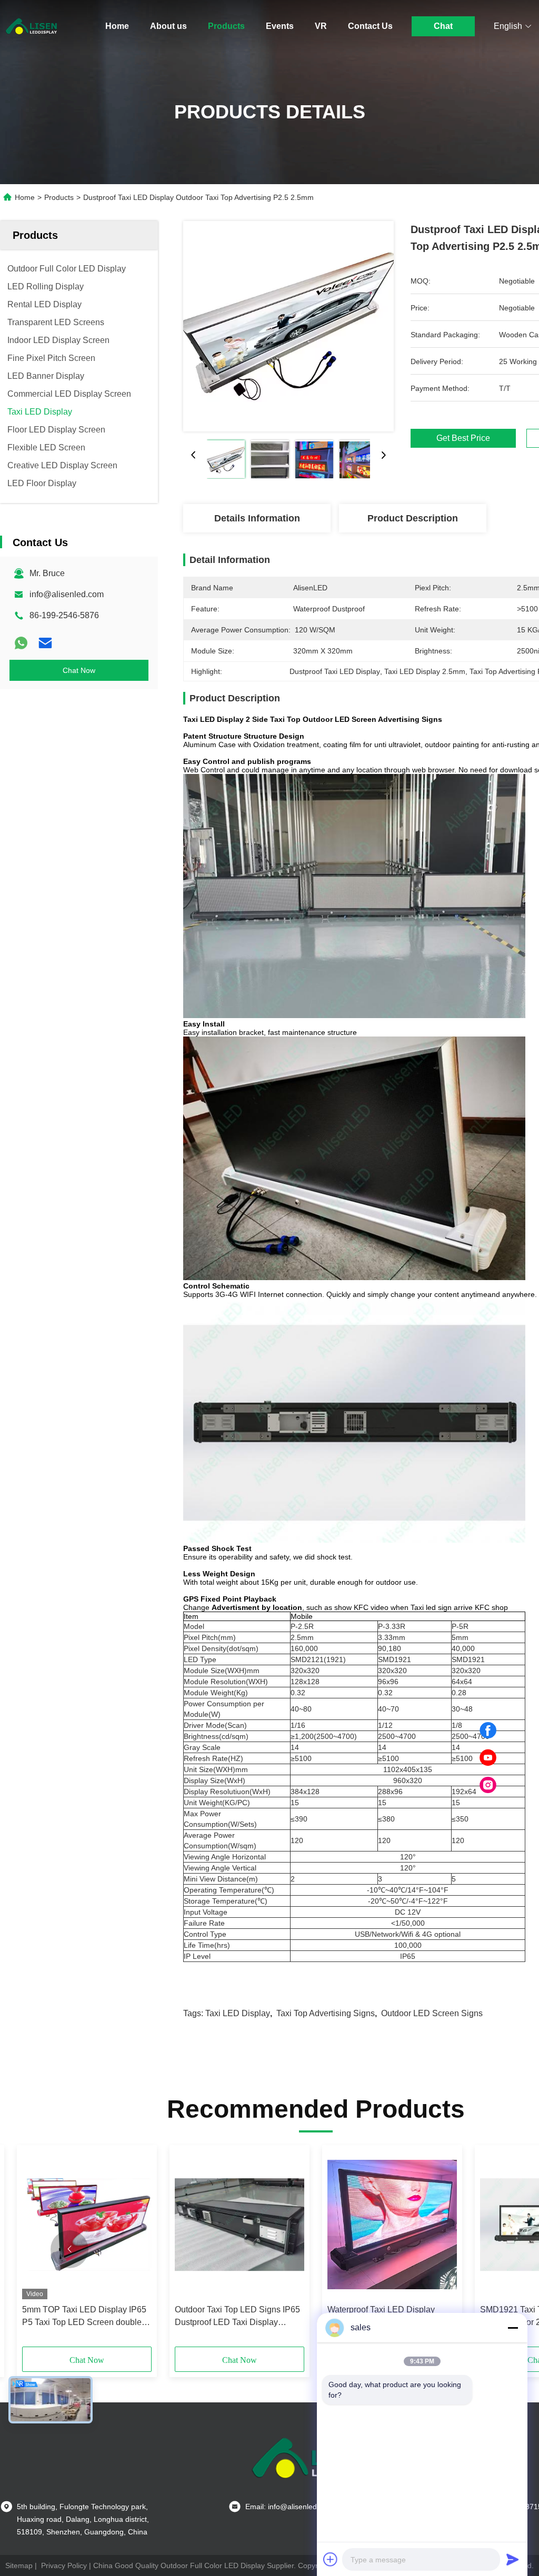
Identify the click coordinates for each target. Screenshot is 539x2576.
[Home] (32, 26)
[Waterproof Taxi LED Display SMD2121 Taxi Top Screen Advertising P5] (392, 2225)
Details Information (257, 518)
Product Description (413, 518)
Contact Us (370, 26)
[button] (69, 2249)
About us (168, 26)
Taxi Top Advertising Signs (326, 2013)
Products (226, 26)
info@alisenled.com (67, 594)
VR (321, 26)
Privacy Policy (64, 2565)
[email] (45, 643)
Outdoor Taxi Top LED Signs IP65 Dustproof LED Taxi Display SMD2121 (237, 2317)
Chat (443, 26)
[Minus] (513, 2328)
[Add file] (331, 2559)
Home (117, 26)
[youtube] (488, 1758)
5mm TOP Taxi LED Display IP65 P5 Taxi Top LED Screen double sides (84, 2317)
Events (280, 26)
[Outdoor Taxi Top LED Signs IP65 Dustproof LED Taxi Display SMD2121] (239, 2225)
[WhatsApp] (21, 643)
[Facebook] (488, 1730)
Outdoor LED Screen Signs (432, 2013)
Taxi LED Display (238, 2013)
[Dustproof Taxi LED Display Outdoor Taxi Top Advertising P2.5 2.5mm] (288, 326)
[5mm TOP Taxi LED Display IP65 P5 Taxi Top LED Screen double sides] (87, 2225)
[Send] (513, 2559)
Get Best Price (463, 438)
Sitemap (19, 2565)
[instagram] (488, 1785)
